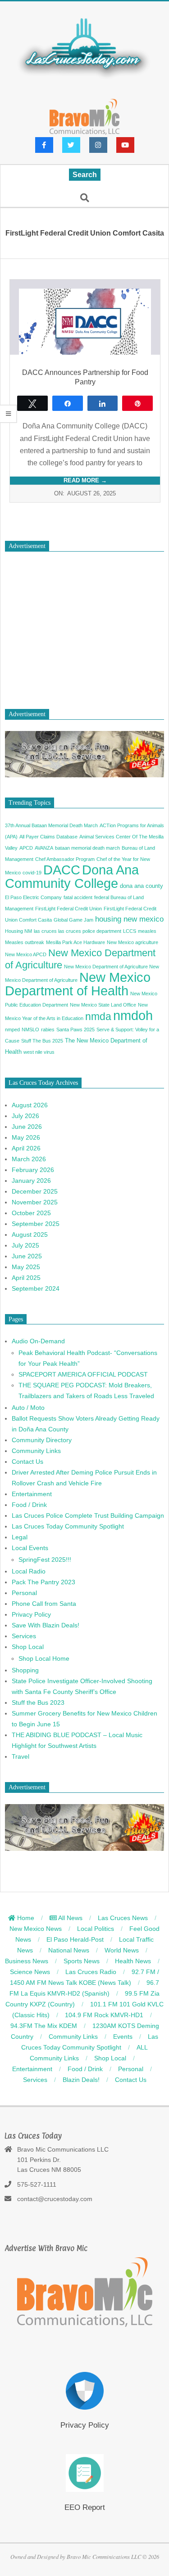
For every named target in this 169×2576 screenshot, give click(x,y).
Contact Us (27, 1462)
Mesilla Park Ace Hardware (75, 942)
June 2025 (27, 1256)
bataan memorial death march (87, 848)
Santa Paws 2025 (75, 1030)
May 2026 (26, 1137)
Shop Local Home (44, 1658)
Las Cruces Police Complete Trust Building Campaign (88, 1515)
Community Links (36, 1451)
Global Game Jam (73, 920)
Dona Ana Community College (72, 877)
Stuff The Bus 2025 (42, 1041)
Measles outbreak (25, 942)
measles (147, 931)
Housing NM (18, 931)
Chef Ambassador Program (65, 859)
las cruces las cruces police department (78, 931)
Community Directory (42, 1440)
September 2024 (36, 1288)
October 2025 (31, 1213)
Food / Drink (29, 1505)
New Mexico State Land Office (103, 1005)
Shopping (25, 1670)
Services (24, 1636)
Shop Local (28, 1647)
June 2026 (27, 1127)
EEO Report (85, 2507)
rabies (48, 1030)
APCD (26, 848)
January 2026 (31, 1181)
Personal (24, 1593)
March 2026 (29, 1159)
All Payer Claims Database (48, 837)
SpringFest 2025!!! (45, 1560)
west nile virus (39, 1052)
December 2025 (35, 1191)
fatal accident (78, 897)
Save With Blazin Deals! (46, 1625)
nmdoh (133, 1015)
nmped (12, 1030)
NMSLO (30, 1030)
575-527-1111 (37, 2184)
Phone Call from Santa (44, 1604)
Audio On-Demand (38, 1341)
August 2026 (30, 1105)
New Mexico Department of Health (78, 984)
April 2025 (26, 1278)
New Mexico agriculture (132, 942)
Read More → (85, 480)
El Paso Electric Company (33, 897)
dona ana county (142, 886)
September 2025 (36, 1224)
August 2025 (30, 1235)
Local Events (30, 1548)
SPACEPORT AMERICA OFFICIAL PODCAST (83, 1374)
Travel (21, 1756)
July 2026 (25, 1116)
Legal (20, 1537)
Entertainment (32, 1494)
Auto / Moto (28, 1408)
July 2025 (25, 1245)
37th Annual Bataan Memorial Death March (51, 825)
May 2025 (26, 1267)
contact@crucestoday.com (55, 2199)
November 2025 (35, 1202)
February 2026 (33, 1170)
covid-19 (32, 873)
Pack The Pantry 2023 (43, 1582)
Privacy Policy (31, 1614)
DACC (62, 870)
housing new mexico (129, 919)
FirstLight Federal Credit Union (69, 909)
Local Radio (29, 1571)
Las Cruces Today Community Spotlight (68, 1526)
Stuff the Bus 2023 (38, 1702)
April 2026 (26, 1148)
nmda (98, 1016)
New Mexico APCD (26, 954)
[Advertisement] (84, 626)
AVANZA (44, 848)
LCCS (130, 931)
